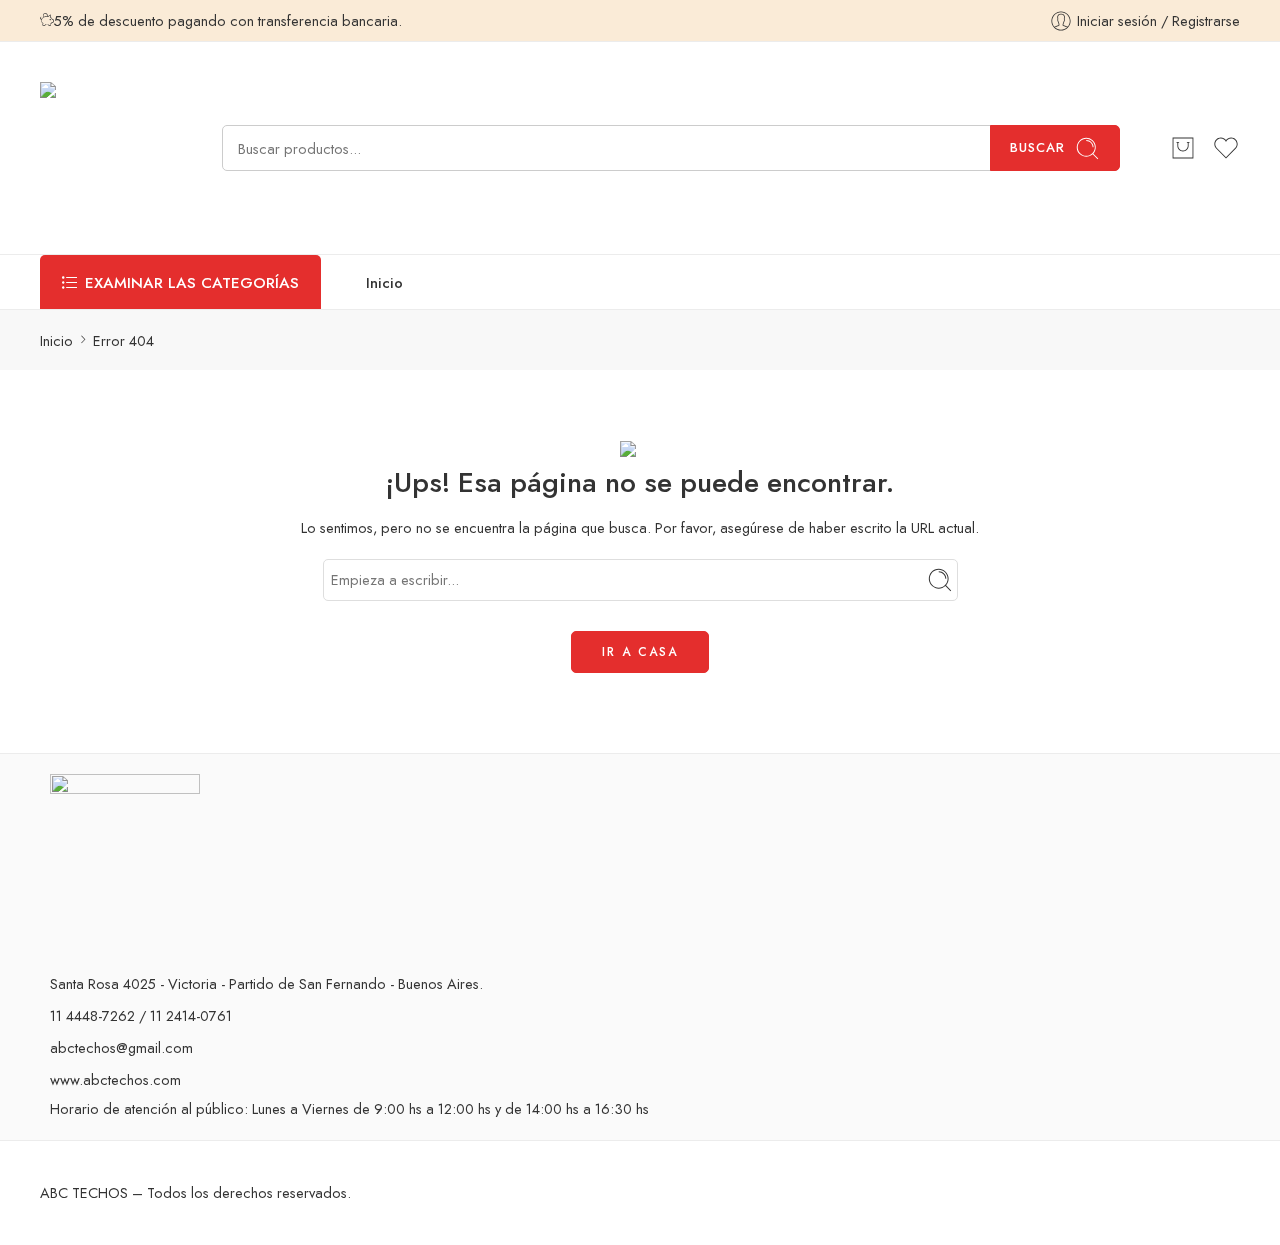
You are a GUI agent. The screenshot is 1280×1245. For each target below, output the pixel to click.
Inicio (384, 282)
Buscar (1037, 147)
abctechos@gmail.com (121, 1047)
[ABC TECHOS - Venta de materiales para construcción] (106, 148)
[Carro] (1183, 148)
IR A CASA (640, 652)
